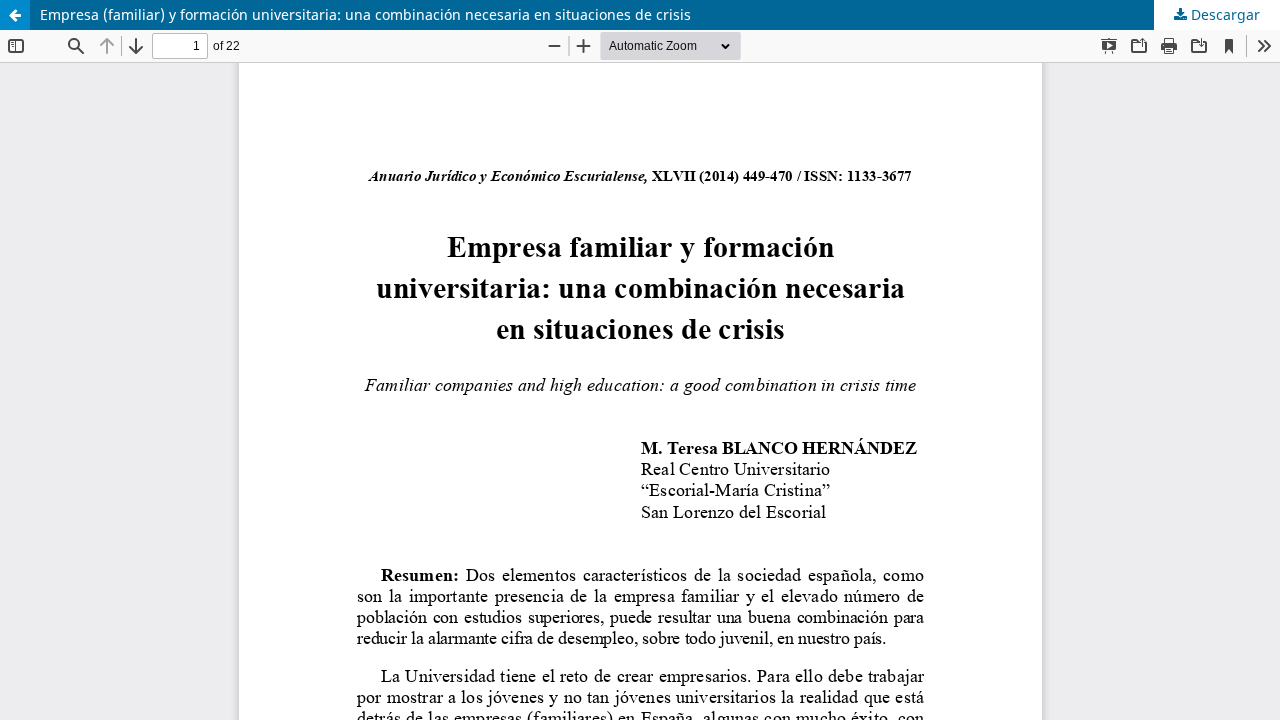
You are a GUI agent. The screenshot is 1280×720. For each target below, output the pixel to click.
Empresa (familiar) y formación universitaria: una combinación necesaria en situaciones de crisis (365, 14)
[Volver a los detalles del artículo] (15, 15)
